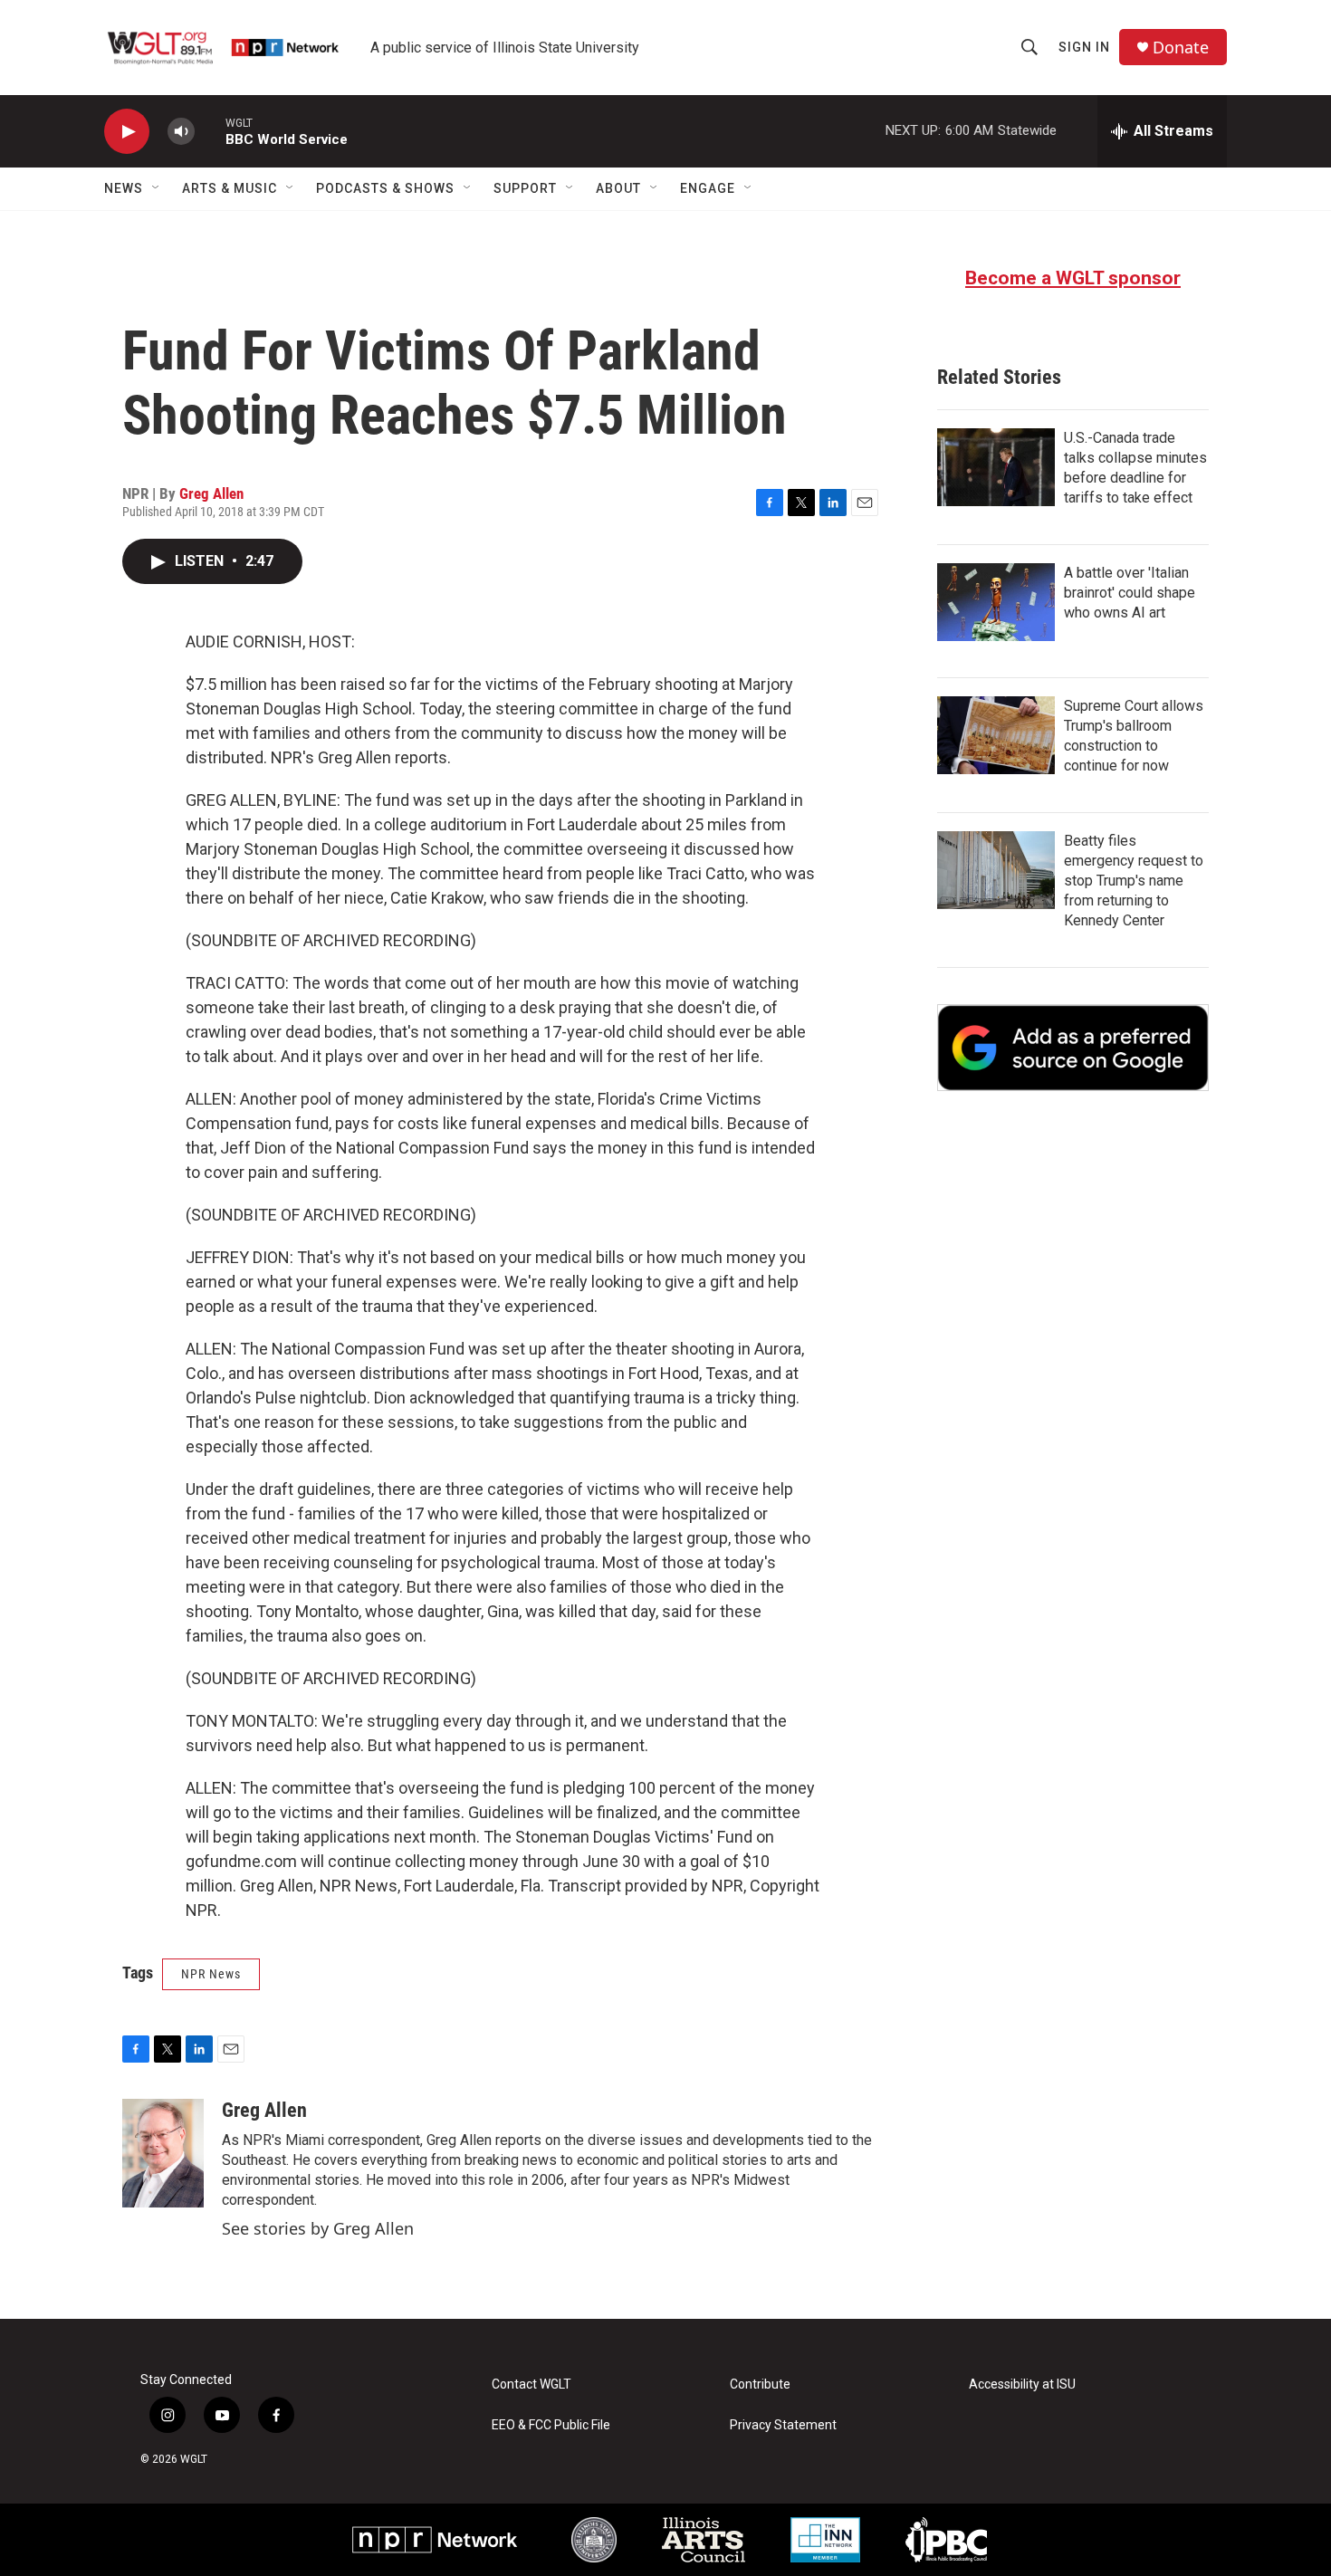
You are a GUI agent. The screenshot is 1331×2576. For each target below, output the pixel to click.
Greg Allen (211, 493)
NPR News (211, 1974)
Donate (1181, 48)
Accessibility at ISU (1022, 2384)
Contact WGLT (531, 2384)
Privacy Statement (783, 2425)
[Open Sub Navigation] (157, 188)
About (618, 188)
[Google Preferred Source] (1073, 1048)
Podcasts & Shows (385, 188)
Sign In (1084, 47)
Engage (708, 188)
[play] (127, 132)
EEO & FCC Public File (551, 2425)
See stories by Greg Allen (318, 2228)
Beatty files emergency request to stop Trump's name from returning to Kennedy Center (1134, 881)
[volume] (181, 132)
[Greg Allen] (163, 2153)
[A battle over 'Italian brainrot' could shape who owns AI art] (996, 602)
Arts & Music (230, 188)
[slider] (210, 131)
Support (525, 188)
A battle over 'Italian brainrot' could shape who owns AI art (1130, 593)
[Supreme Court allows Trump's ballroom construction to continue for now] (996, 735)
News (124, 188)
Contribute (760, 2384)
